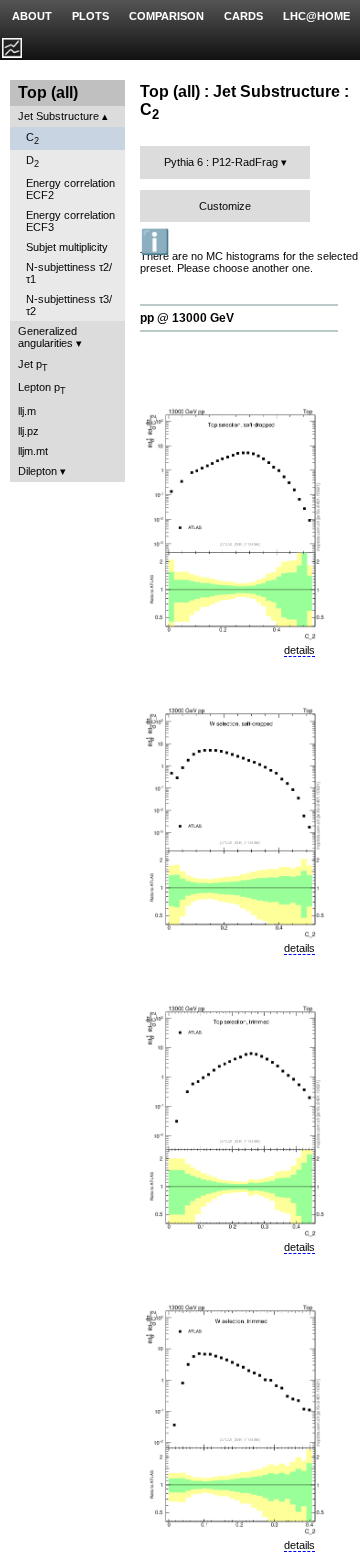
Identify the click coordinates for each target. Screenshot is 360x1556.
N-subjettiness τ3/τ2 (69, 305)
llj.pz (28, 431)
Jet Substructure (58, 116)
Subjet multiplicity (67, 247)
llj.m (27, 411)
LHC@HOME (316, 16)
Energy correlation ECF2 (70, 189)
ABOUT (32, 16)
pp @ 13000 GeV (187, 318)
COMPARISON (166, 16)
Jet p (33, 365)
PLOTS (90, 16)
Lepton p (42, 388)
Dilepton (37, 471)
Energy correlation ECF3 (70, 221)
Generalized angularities (47, 337)
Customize (225, 206)
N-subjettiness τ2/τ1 (69, 273)
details (299, 650)
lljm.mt (33, 451)
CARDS (243, 16)
